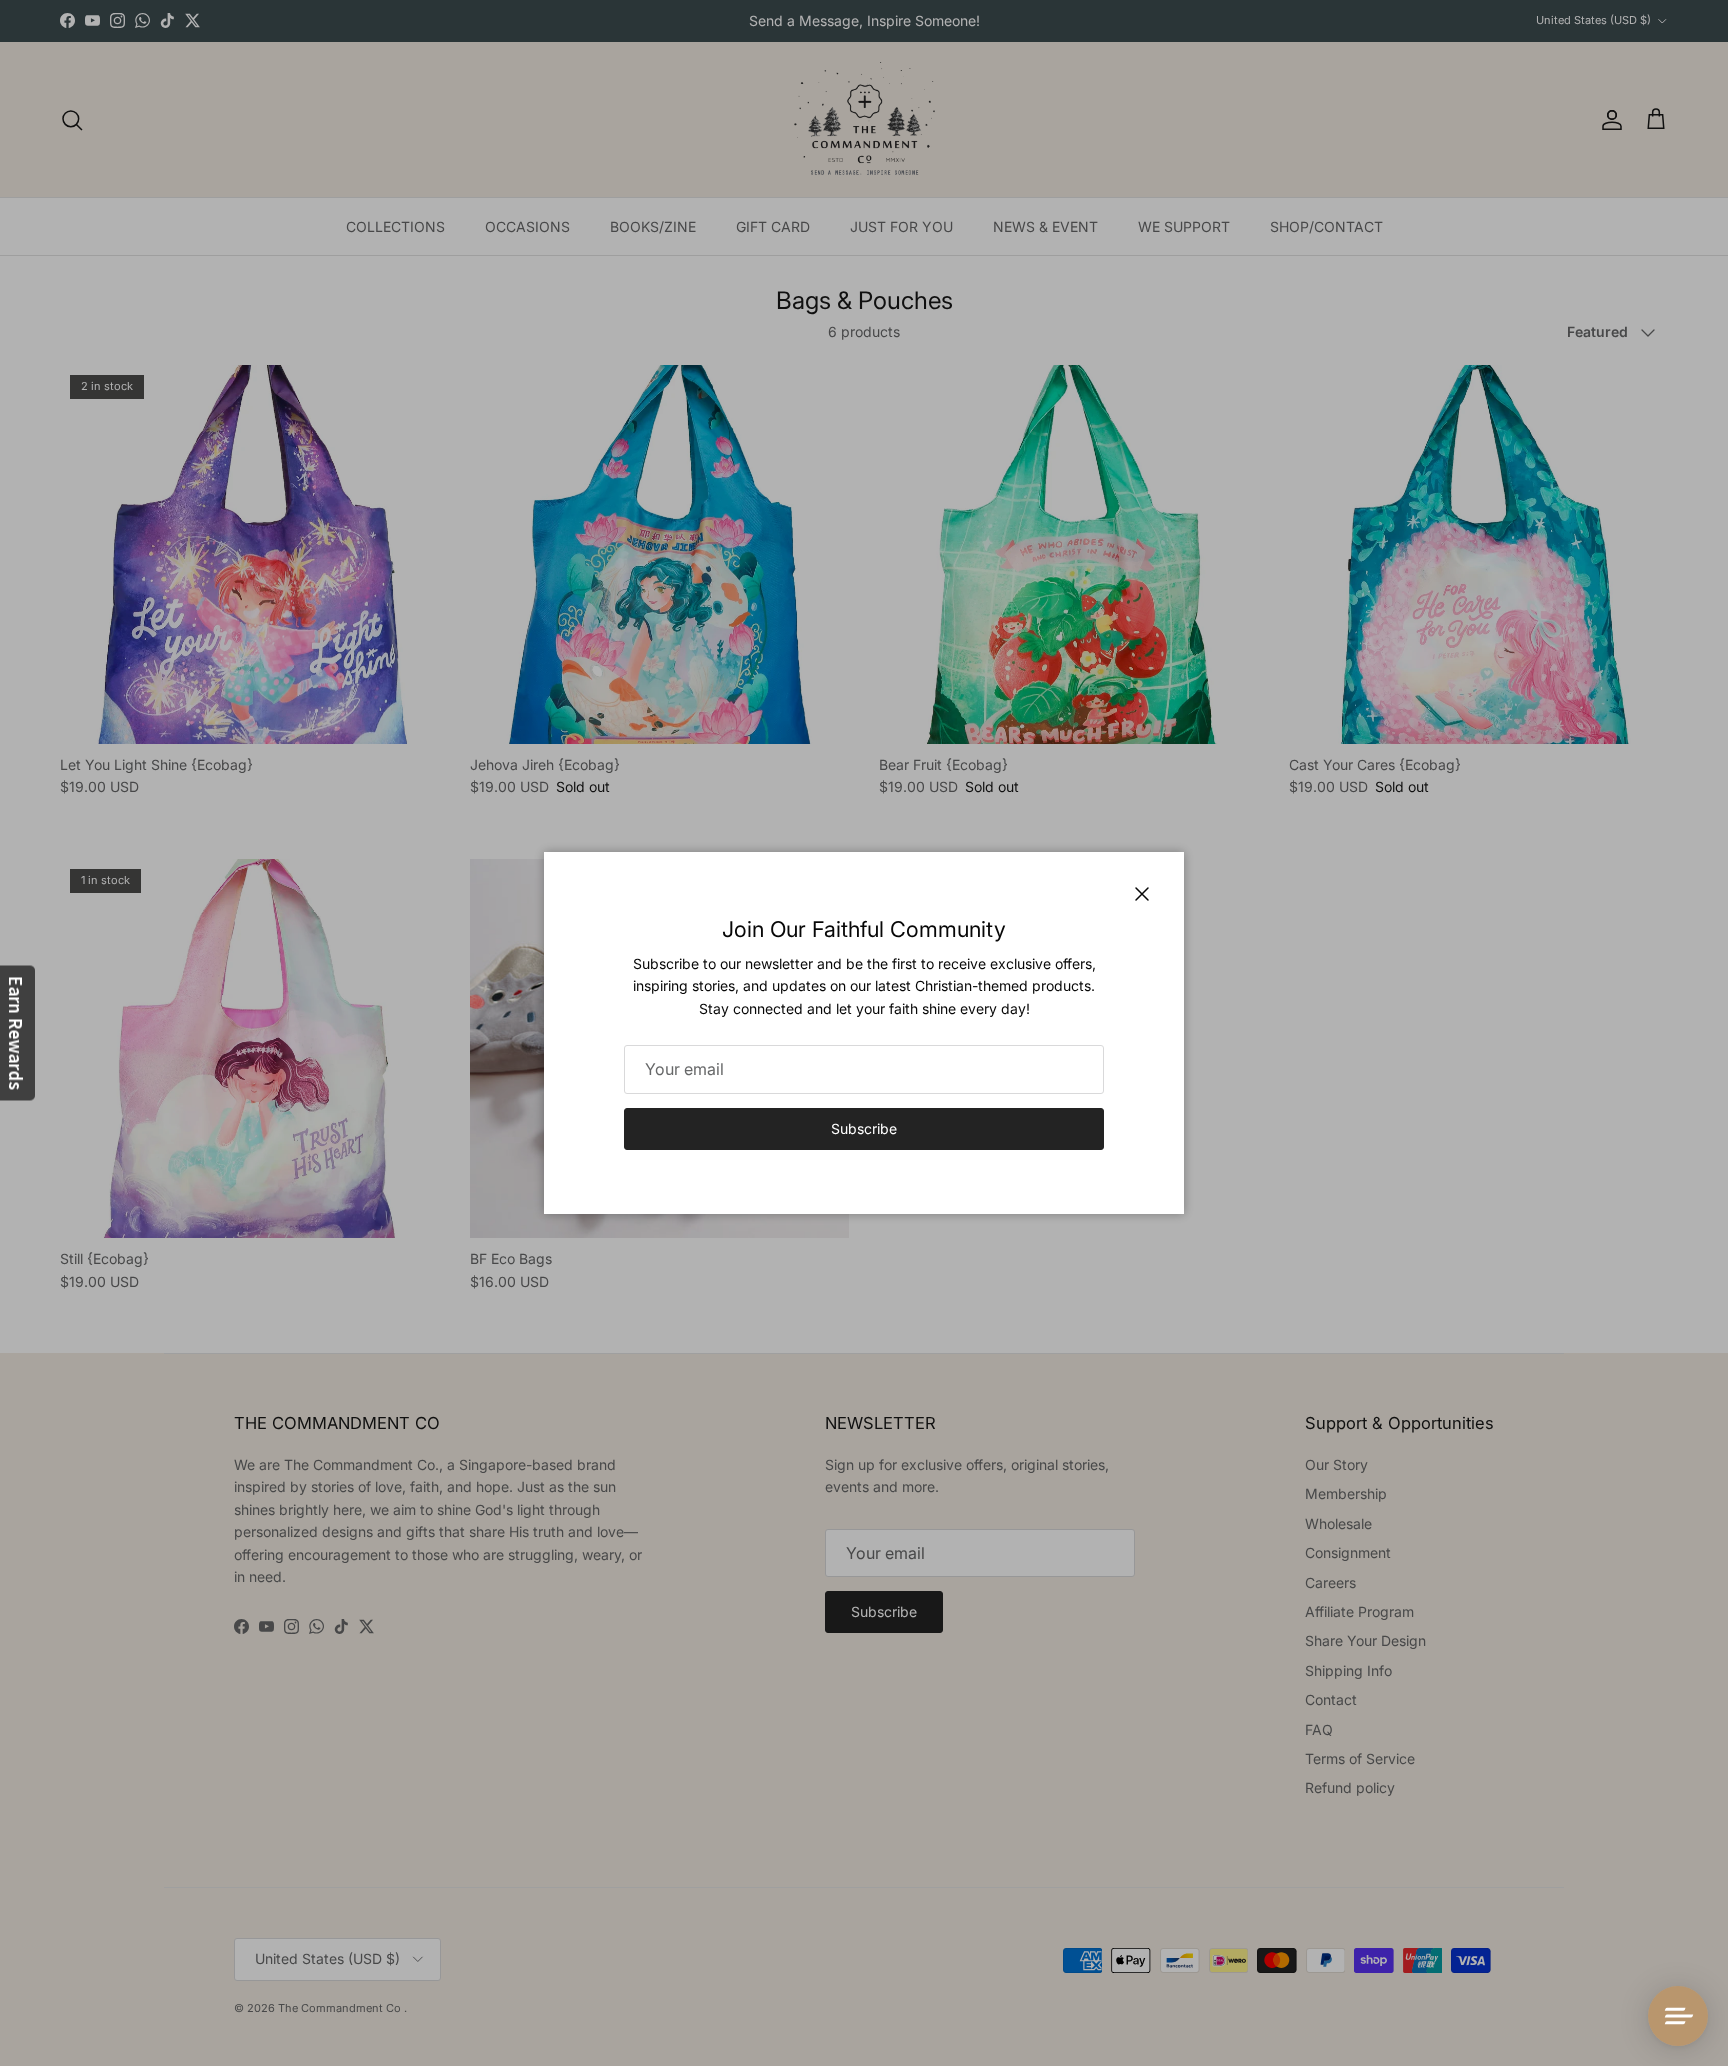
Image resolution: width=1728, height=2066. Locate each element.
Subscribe (864, 1128)
